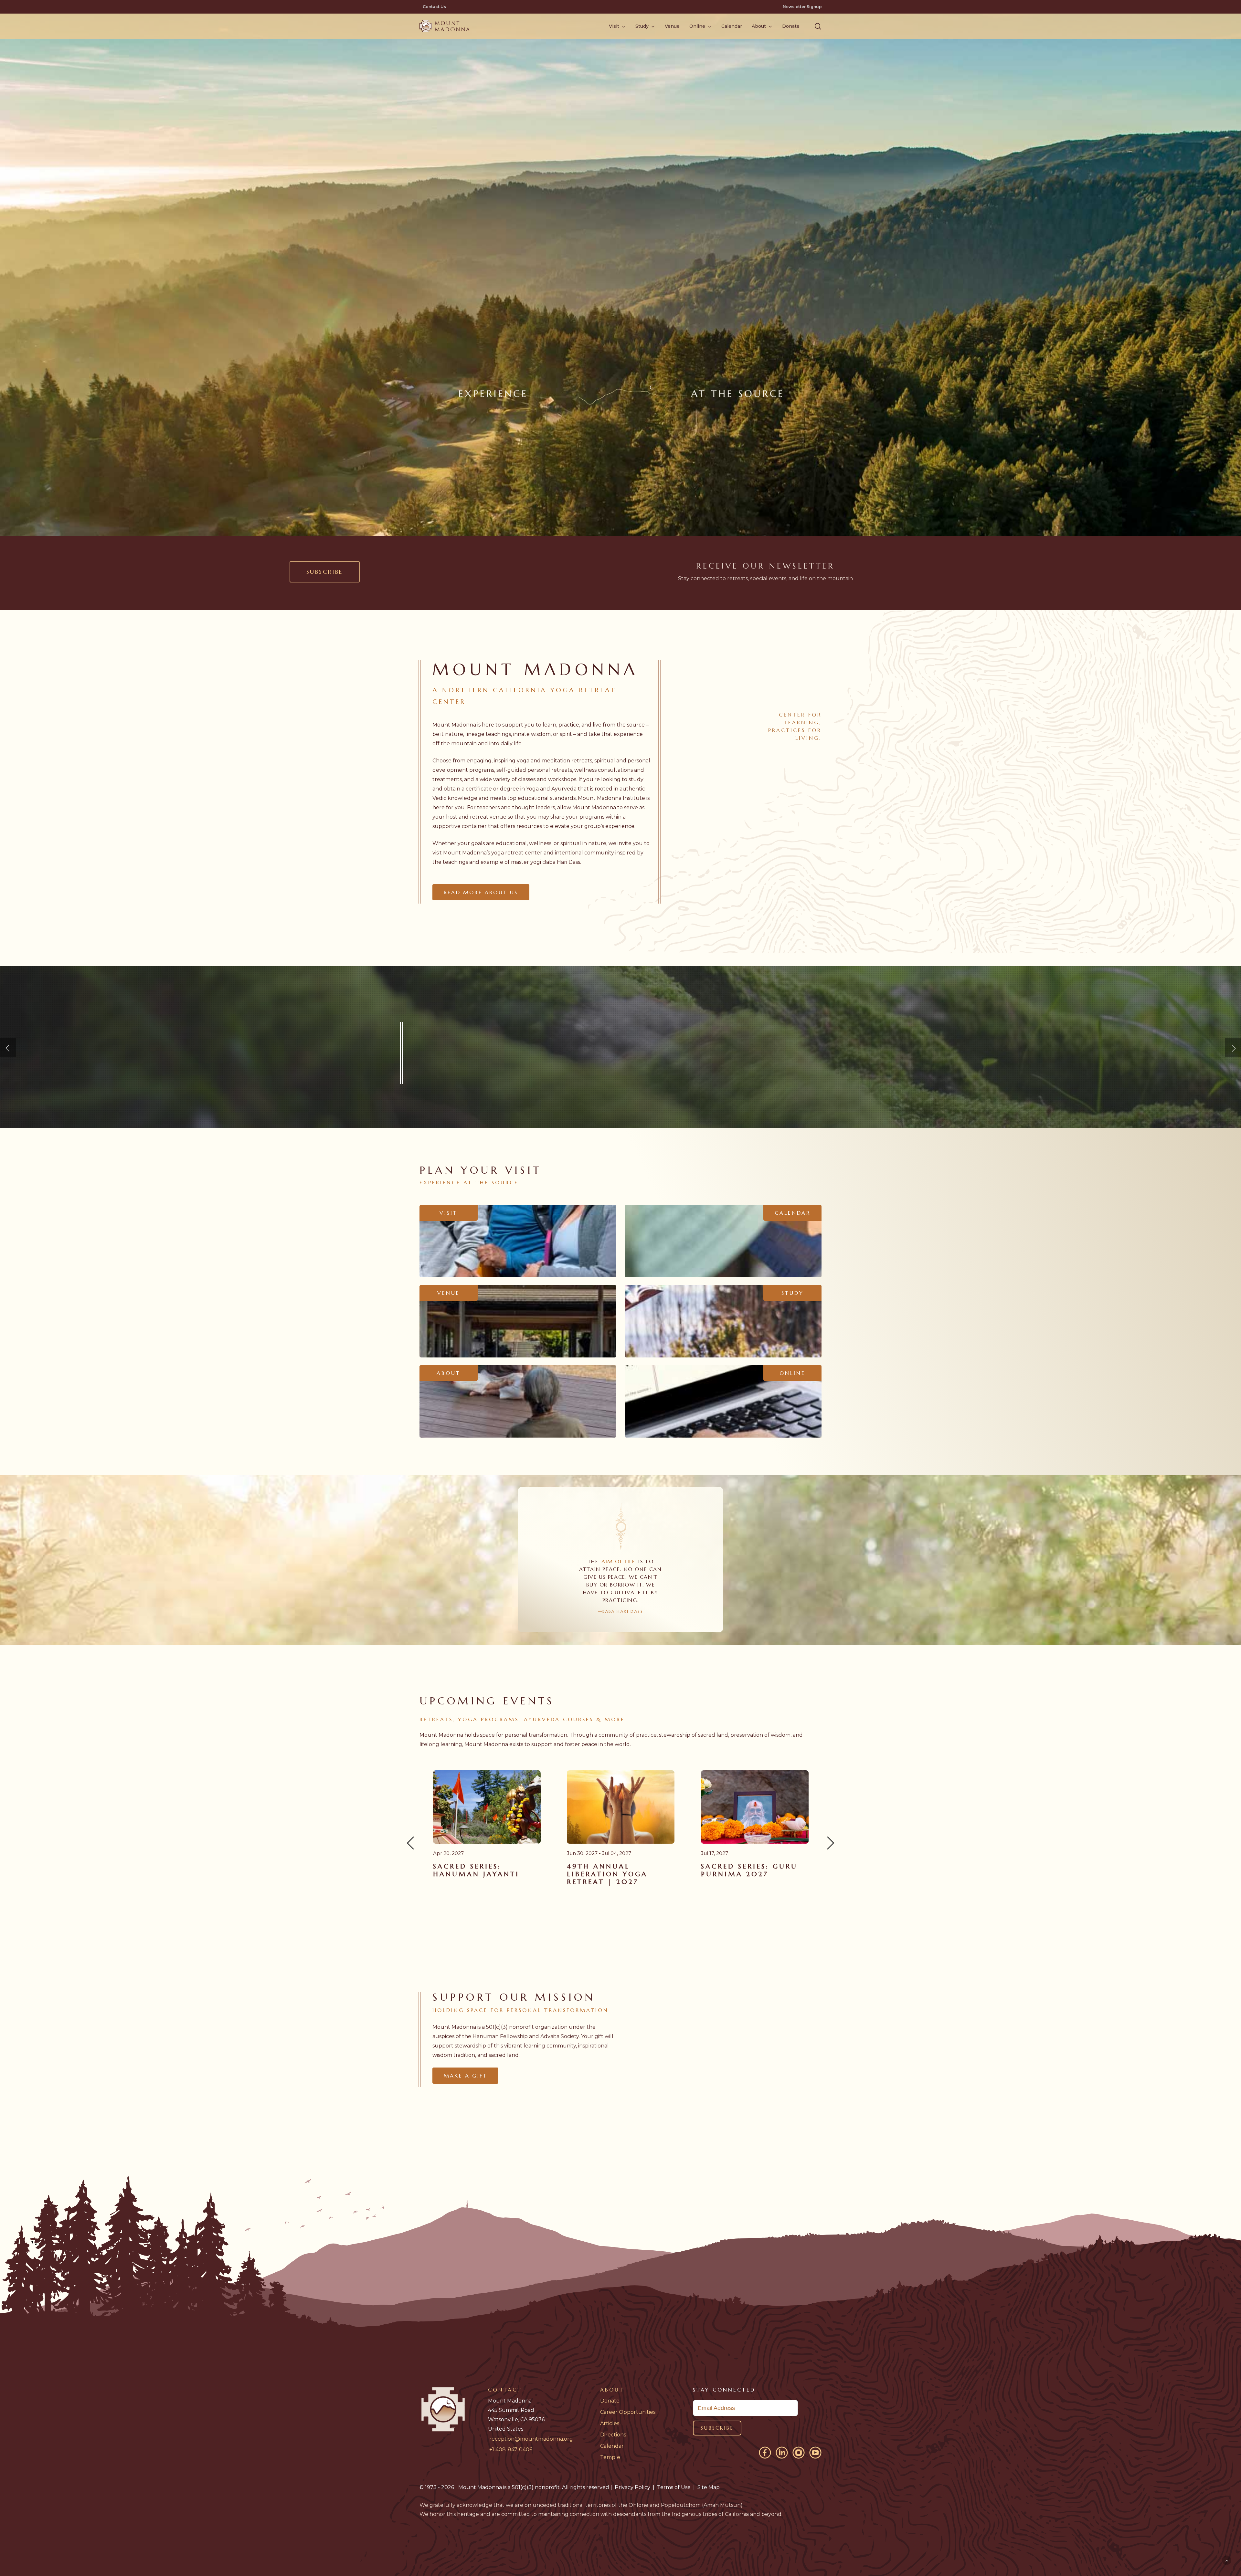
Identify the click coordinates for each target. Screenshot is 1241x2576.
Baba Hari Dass (561, 862)
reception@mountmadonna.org (531, 2439)
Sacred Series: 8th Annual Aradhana (612, 1870)
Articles (610, 2423)
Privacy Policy (632, 2487)
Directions (613, 2435)
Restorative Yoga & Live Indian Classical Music (486, 1874)
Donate (610, 2401)
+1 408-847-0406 (511, 2450)
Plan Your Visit (454, 1090)
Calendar (612, 2446)
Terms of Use (674, 2487)
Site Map (709, 2487)
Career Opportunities (628, 2412)
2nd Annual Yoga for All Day (755, 1870)
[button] (818, 26)
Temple (610, 2457)
